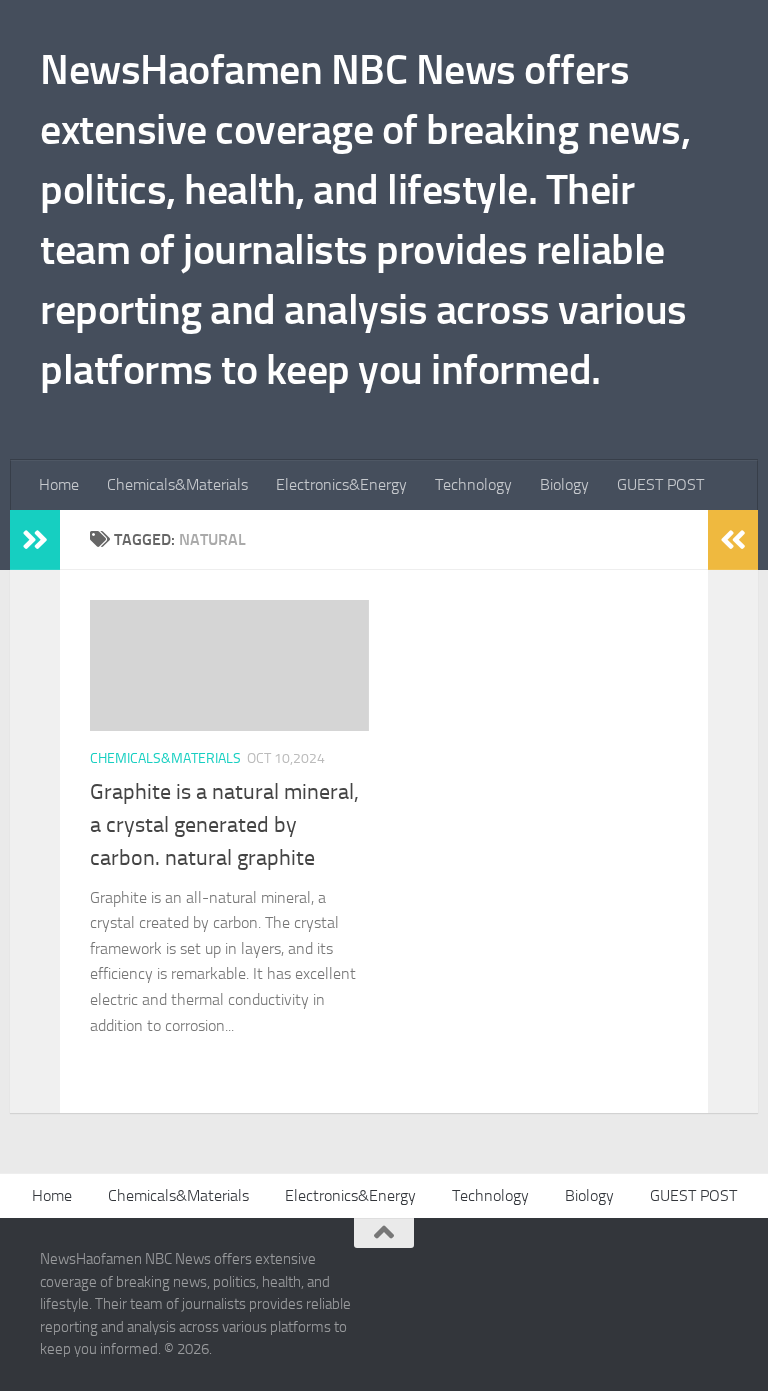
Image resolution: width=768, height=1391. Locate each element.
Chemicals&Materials (177, 484)
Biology (564, 484)
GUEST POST (660, 484)
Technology (473, 484)
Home (59, 484)
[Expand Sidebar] (35, 540)
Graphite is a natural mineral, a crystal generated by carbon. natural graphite (224, 825)
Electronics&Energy (341, 484)
